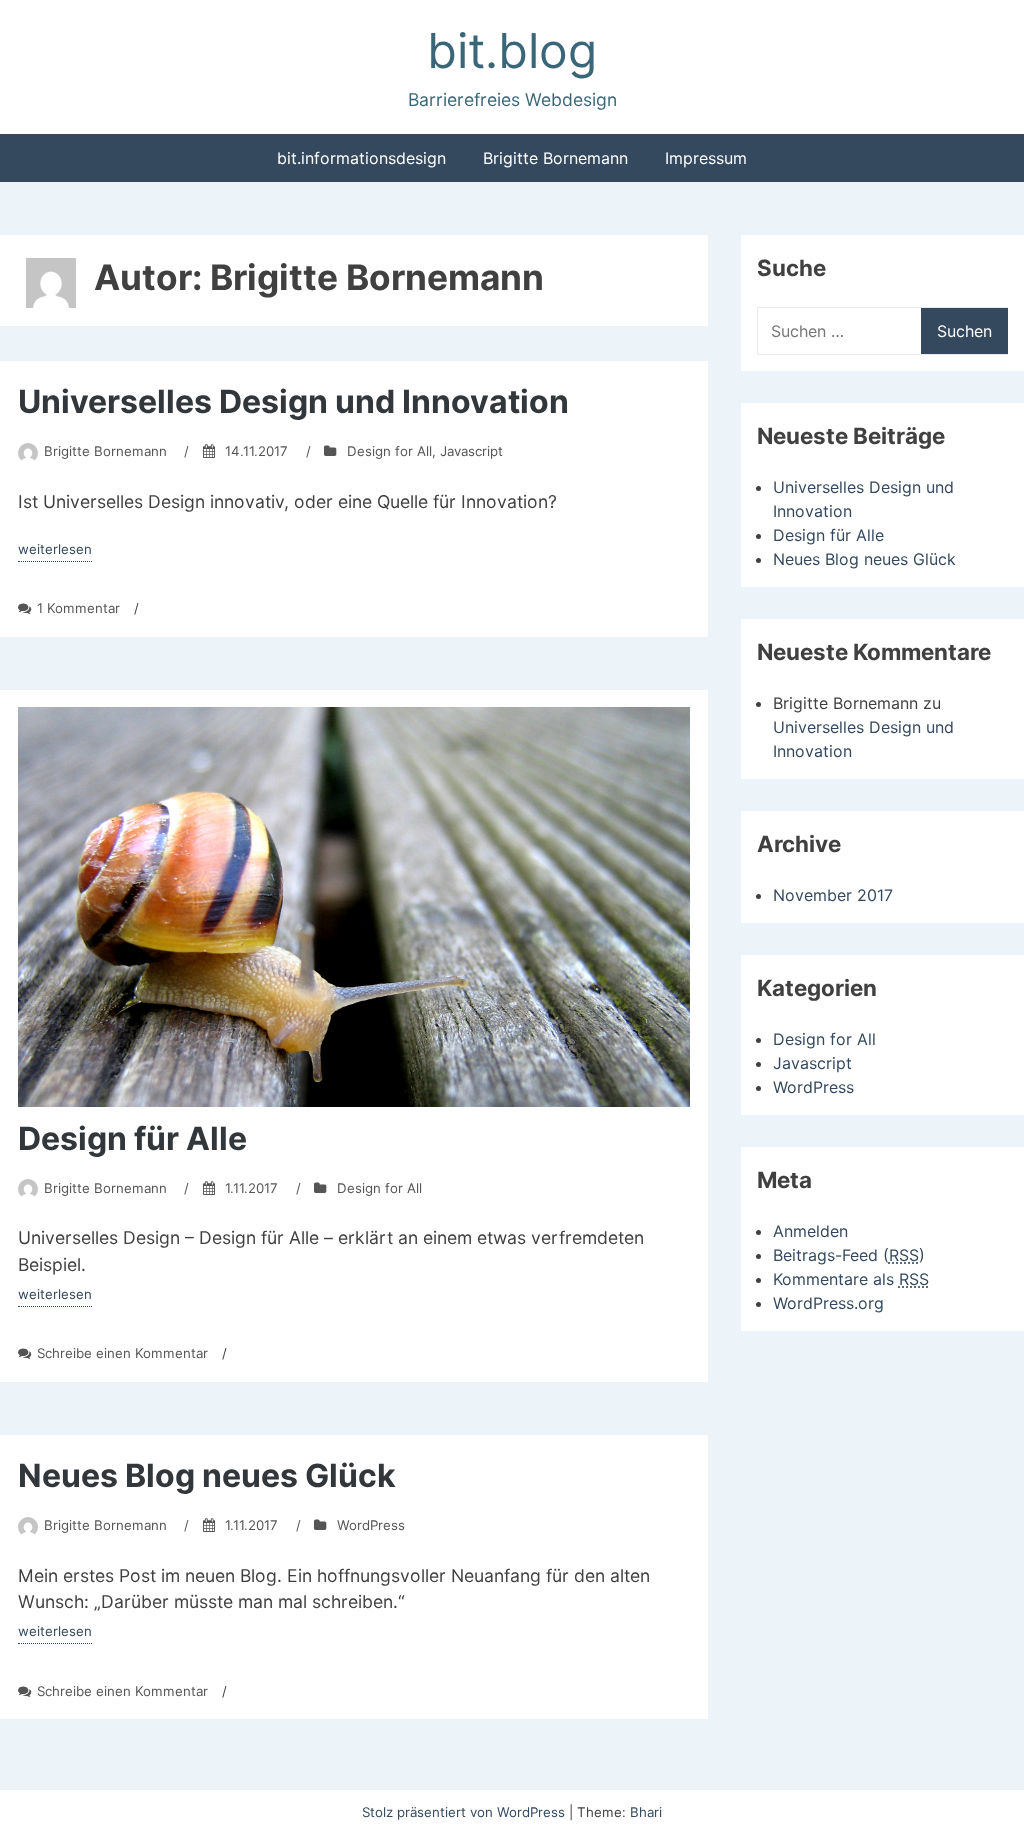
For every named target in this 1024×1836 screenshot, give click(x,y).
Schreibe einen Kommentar (122, 1353)
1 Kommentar (78, 608)
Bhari (646, 1812)
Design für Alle (132, 1138)
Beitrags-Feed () (849, 1255)
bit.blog (512, 50)
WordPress (371, 1525)
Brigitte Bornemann (555, 158)
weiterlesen (55, 551)
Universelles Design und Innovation (293, 401)
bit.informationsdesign (361, 158)
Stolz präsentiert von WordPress (465, 1812)
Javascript (471, 451)
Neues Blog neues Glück (207, 1475)
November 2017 (833, 895)
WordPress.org (828, 1303)
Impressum (706, 158)
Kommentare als (851, 1279)
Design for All (389, 451)
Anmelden (810, 1231)
